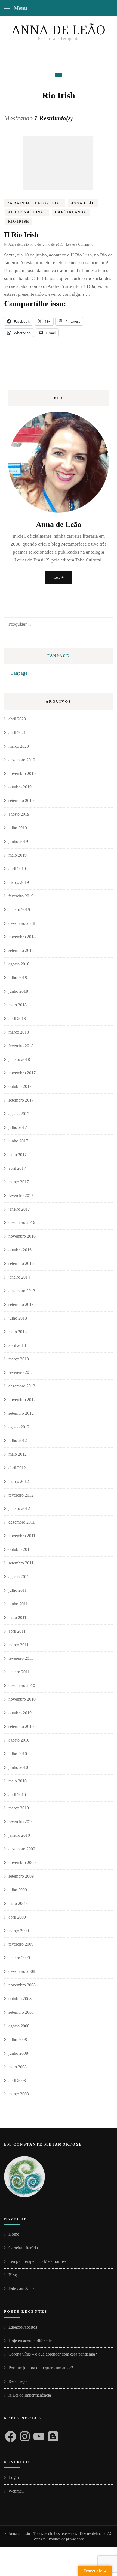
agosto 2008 (19, 2026)
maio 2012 (18, 1454)
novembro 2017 (22, 1073)
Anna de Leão (19, 244)
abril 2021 (17, 733)
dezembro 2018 (22, 923)
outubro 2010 (20, 1713)
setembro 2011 (21, 1563)
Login (14, 2477)
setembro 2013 (21, 1304)
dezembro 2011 (22, 1522)
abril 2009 (17, 1917)
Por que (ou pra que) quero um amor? (41, 2368)
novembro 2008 (22, 1985)
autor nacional (27, 212)
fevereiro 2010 (21, 1822)
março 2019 (19, 882)
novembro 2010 (22, 1699)
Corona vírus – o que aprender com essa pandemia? (53, 2354)
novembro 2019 (22, 774)
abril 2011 (17, 1631)
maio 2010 (18, 1781)
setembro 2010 (21, 1726)
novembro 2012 (22, 1400)
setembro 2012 (21, 1413)
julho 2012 (18, 1440)
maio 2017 (18, 1155)
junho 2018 (18, 991)
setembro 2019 (21, 801)
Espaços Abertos (23, 2327)
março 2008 (19, 2094)
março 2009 (19, 1931)
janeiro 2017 (19, 1209)
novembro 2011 (22, 1536)
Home (14, 2234)
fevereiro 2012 (21, 1495)
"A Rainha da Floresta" (35, 203)
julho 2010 (18, 1754)
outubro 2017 (20, 1086)
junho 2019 (18, 841)
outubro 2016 (20, 1250)
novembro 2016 (22, 1236)
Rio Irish (19, 222)
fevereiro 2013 (21, 1372)
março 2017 (19, 1182)
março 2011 (19, 1645)
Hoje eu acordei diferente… (32, 2341)
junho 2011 (18, 1604)
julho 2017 (18, 1127)
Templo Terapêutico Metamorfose (37, 2261)
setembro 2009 (21, 1876)
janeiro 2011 (19, 1672)
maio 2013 (18, 1332)
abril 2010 (17, 1795)
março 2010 (19, 1808)
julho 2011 (18, 1590)
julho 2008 (18, 2040)
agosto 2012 (19, 1427)
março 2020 (19, 746)
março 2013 (19, 1359)
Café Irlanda (71, 212)
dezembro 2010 (22, 1685)
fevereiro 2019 (21, 896)
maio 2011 (17, 1618)
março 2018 (19, 1032)
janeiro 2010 (19, 1835)
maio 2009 (18, 1903)
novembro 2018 (22, 937)
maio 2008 (18, 2067)
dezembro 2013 (22, 1291)
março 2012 (19, 1481)
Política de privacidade (66, 2539)
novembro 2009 (22, 1863)
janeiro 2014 (19, 1277)
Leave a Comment (79, 244)
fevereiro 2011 (21, 1658)
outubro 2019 (20, 787)
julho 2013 (18, 1318)
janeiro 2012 (19, 1508)
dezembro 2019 (22, 760)
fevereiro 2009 (21, 1944)
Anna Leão (83, 203)
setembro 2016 (21, 1263)
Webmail (16, 2491)
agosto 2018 (19, 964)
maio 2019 (18, 855)
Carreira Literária (23, 2248)
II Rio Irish (21, 235)
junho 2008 (18, 2053)
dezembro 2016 (22, 1223)
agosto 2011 (19, 1577)
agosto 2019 (19, 814)
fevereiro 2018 (21, 1046)
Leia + (59, 577)
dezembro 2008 (22, 1971)
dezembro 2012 (22, 1386)
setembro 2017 (21, 1100)
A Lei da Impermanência (30, 2395)
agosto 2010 (19, 1740)
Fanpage (59, 656)
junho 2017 (18, 1141)
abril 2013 (17, 1345)
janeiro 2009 (19, 1958)
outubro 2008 (20, 1999)
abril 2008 (17, 2080)
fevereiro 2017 (21, 1196)
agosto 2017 (19, 1114)
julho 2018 (18, 978)
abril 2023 (17, 719)
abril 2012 (17, 1468)
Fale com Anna (21, 2288)
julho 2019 (18, 828)
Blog (13, 2275)
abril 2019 (17, 869)
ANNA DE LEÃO (59, 30)
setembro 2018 (21, 950)
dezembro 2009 (22, 1849)
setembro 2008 (21, 2012)
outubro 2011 (20, 1549)
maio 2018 (18, 1005)
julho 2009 (18, 1890)
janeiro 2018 (19, 1059)
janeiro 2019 (19, 910)
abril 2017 (17, 1168)
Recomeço (18, 2381)
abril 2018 (17, 1018)
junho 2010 (18, 1767)
